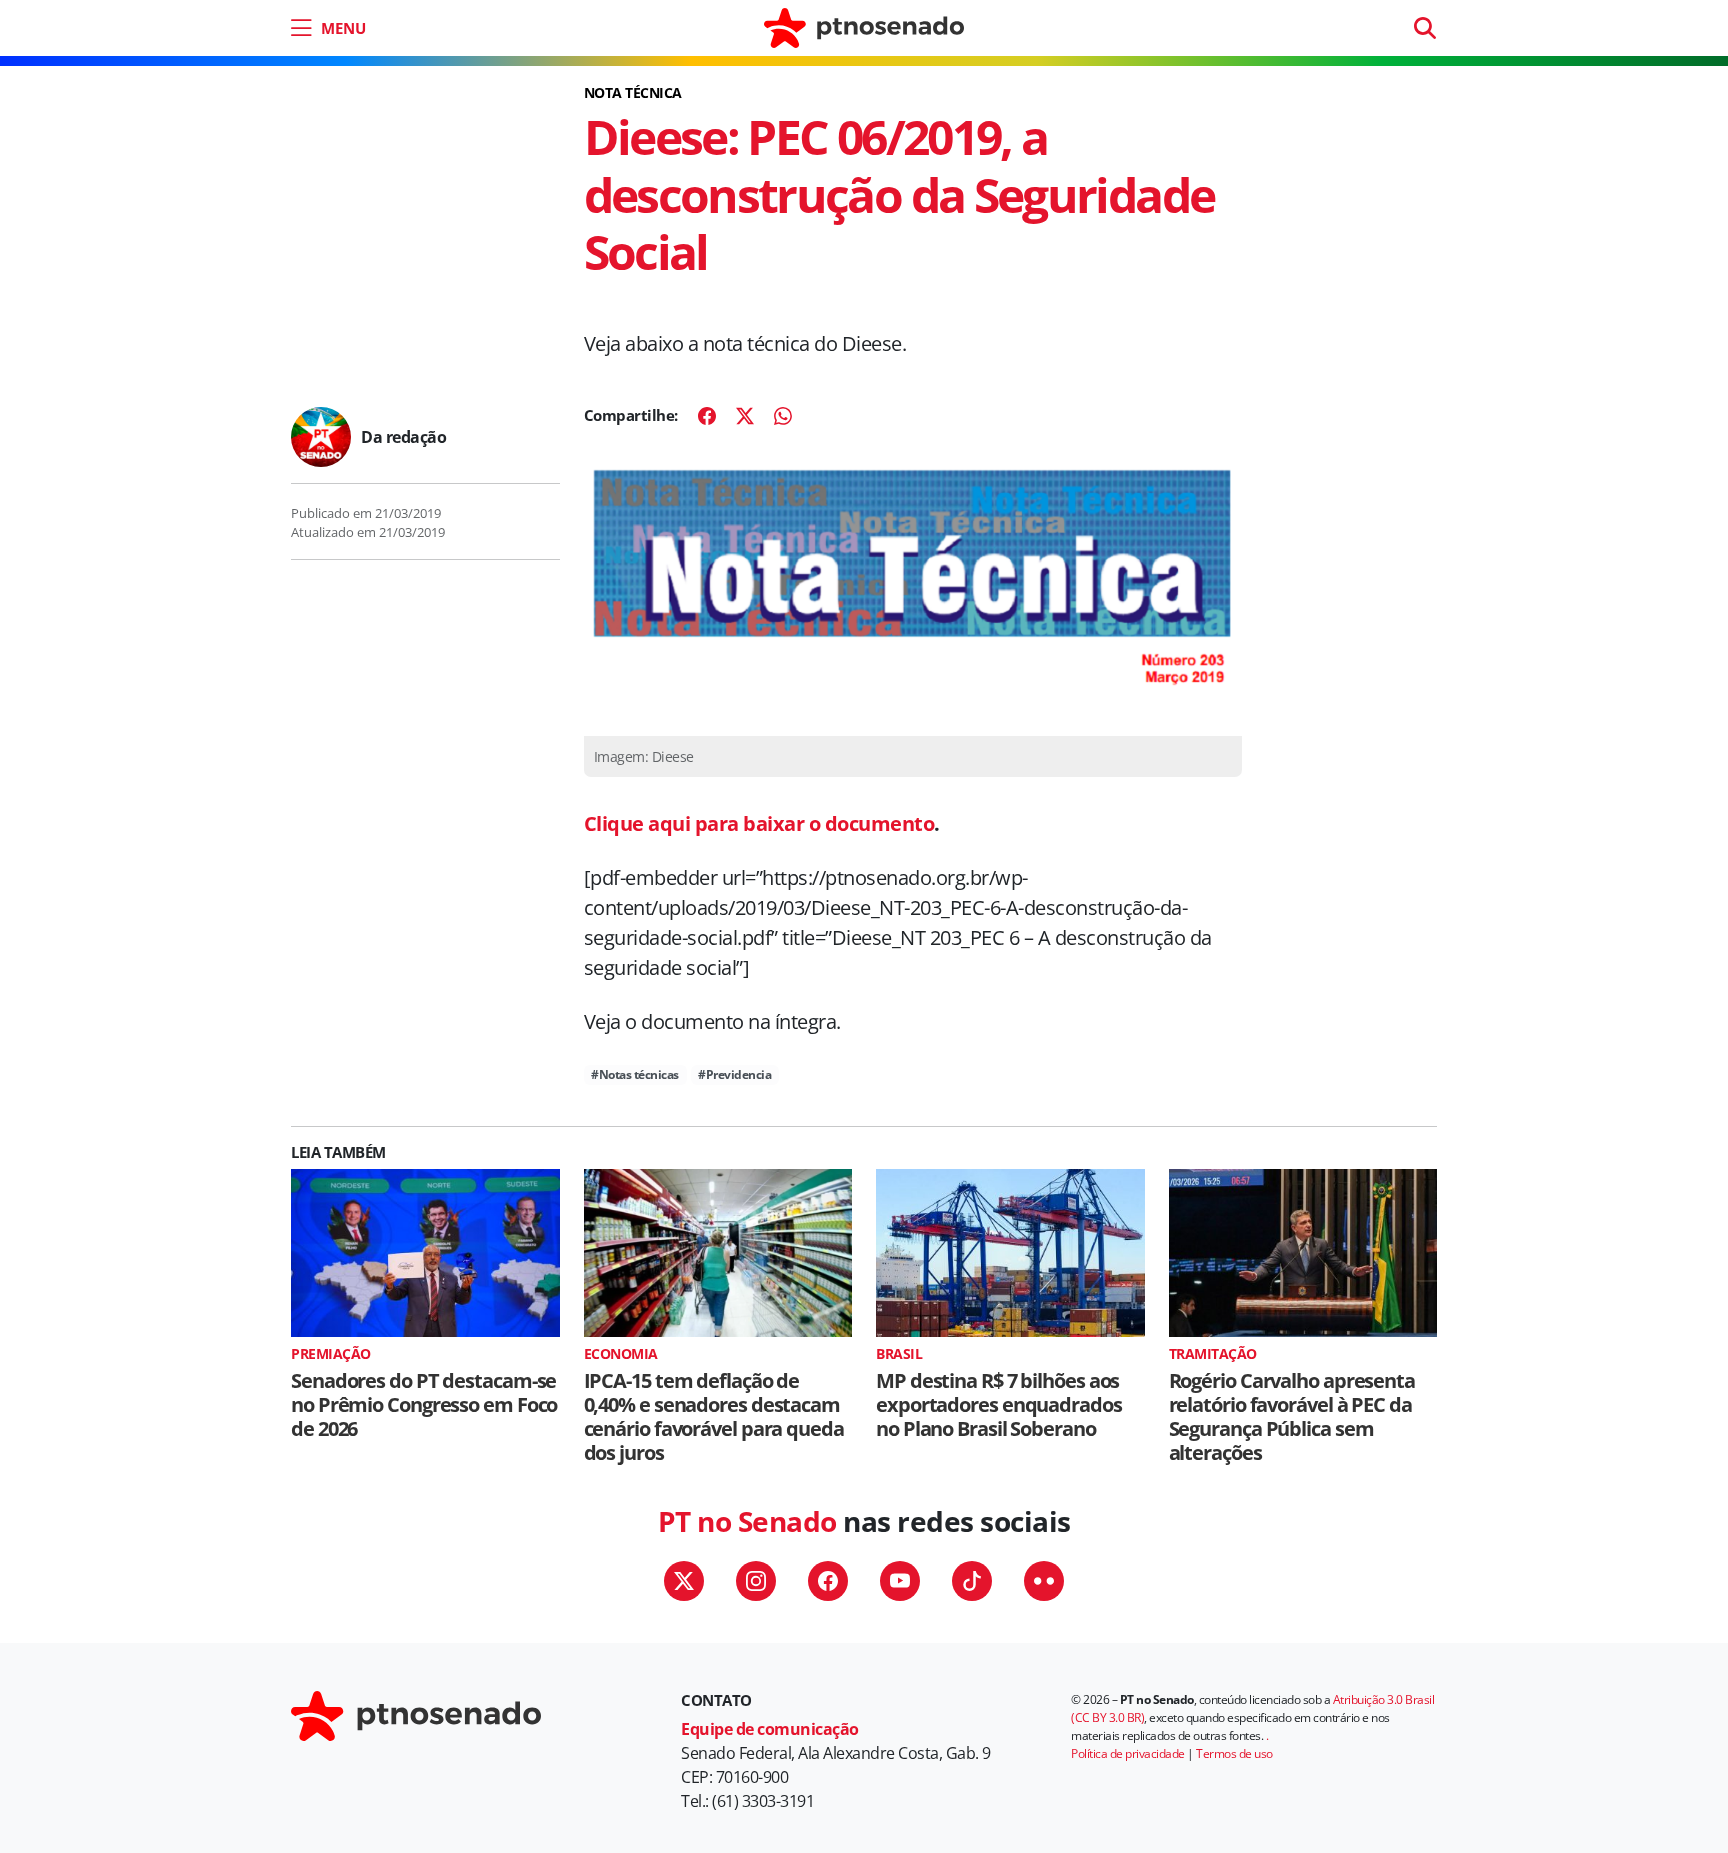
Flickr (1044, 1581)
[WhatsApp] (783, 416)
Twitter (684, 1581)
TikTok (972, 1581)
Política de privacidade (1128, 1753)
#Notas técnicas (635, 1074)
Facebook (828, 1581)
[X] (745, 416)
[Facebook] (707, 416)
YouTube (900, 1581)
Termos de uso (1234, 1753)
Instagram (756, 1581)
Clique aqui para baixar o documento (759, 823)
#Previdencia (734, 1074)
